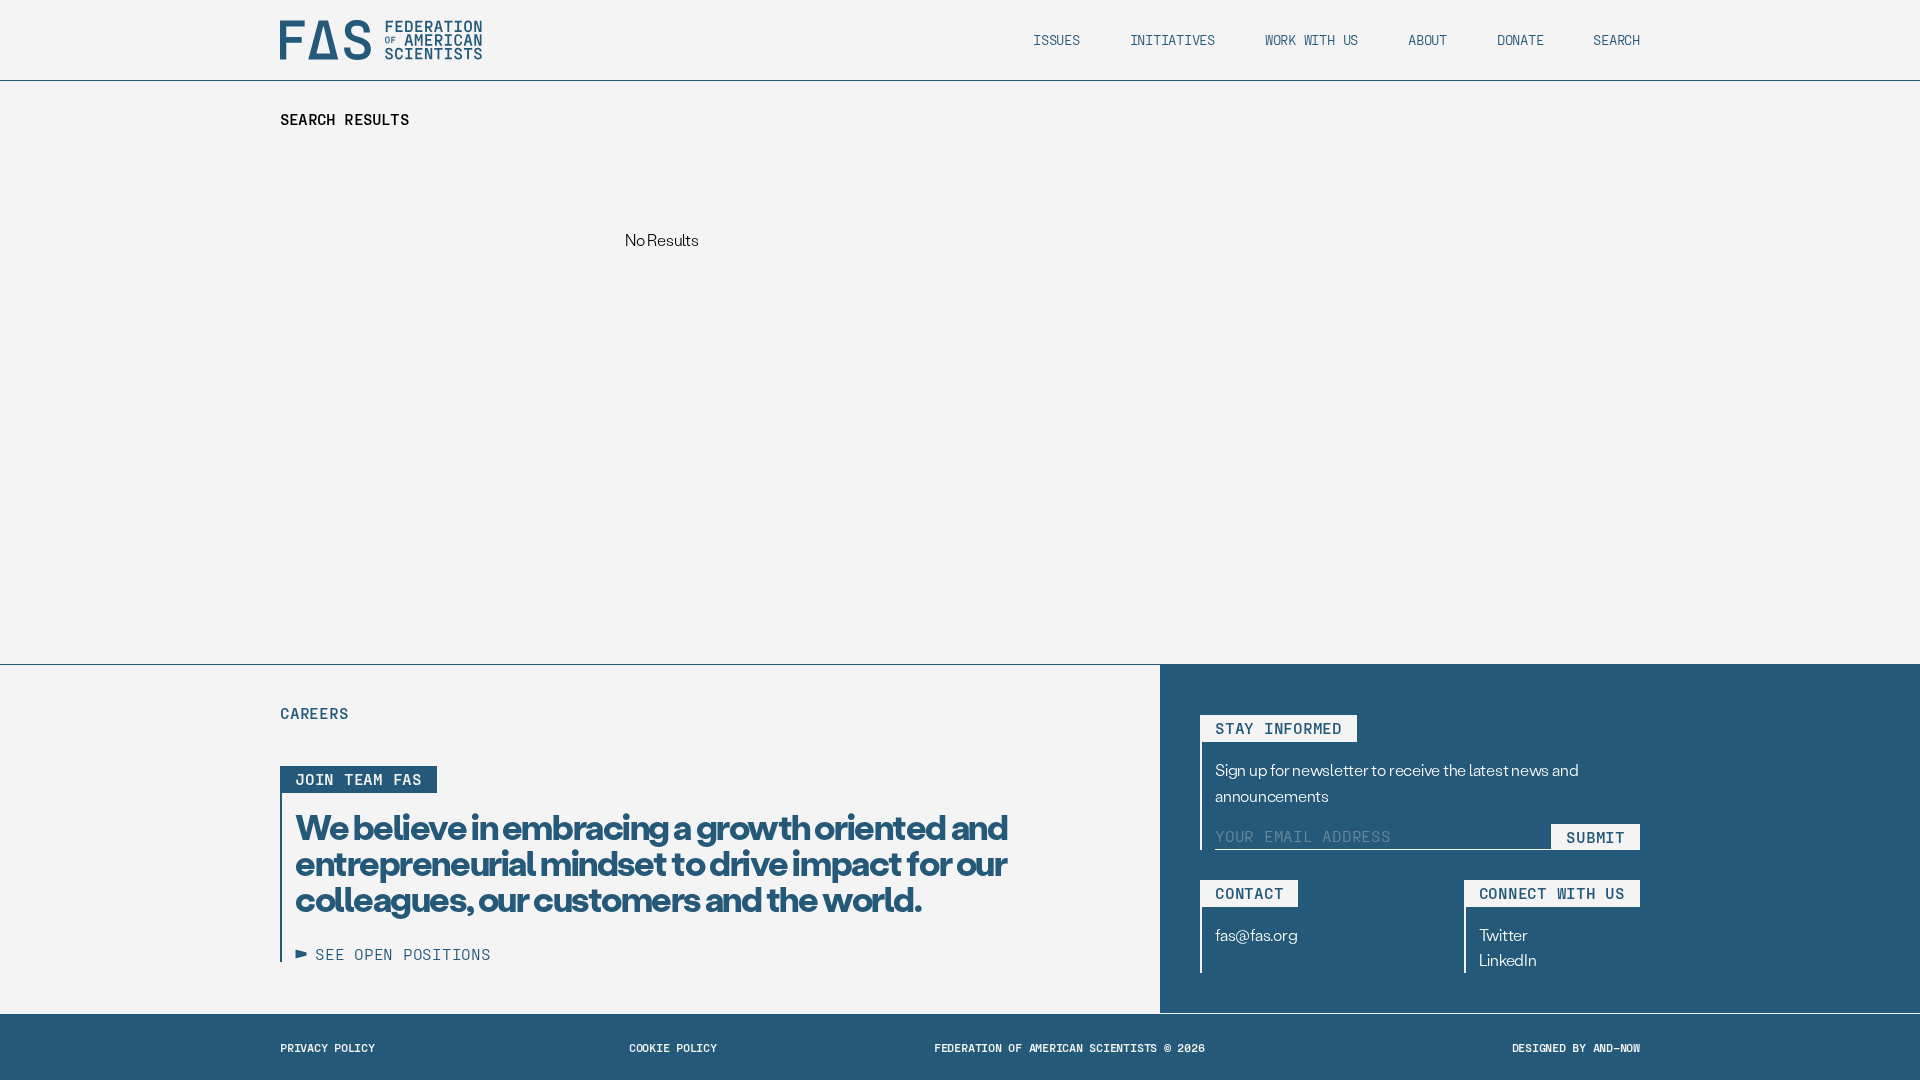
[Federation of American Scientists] (381, 40)
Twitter (1503, 934)
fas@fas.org (1256, 934)
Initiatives (1172, 39)
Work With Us (1311, 39)
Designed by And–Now (1576, 1047)
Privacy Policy (327, 1047)
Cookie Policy (673, 1047)
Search (1616, 39)
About (1427, 39)
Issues (1056, 39)
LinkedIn (1508, 959)
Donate (1520, 39)
